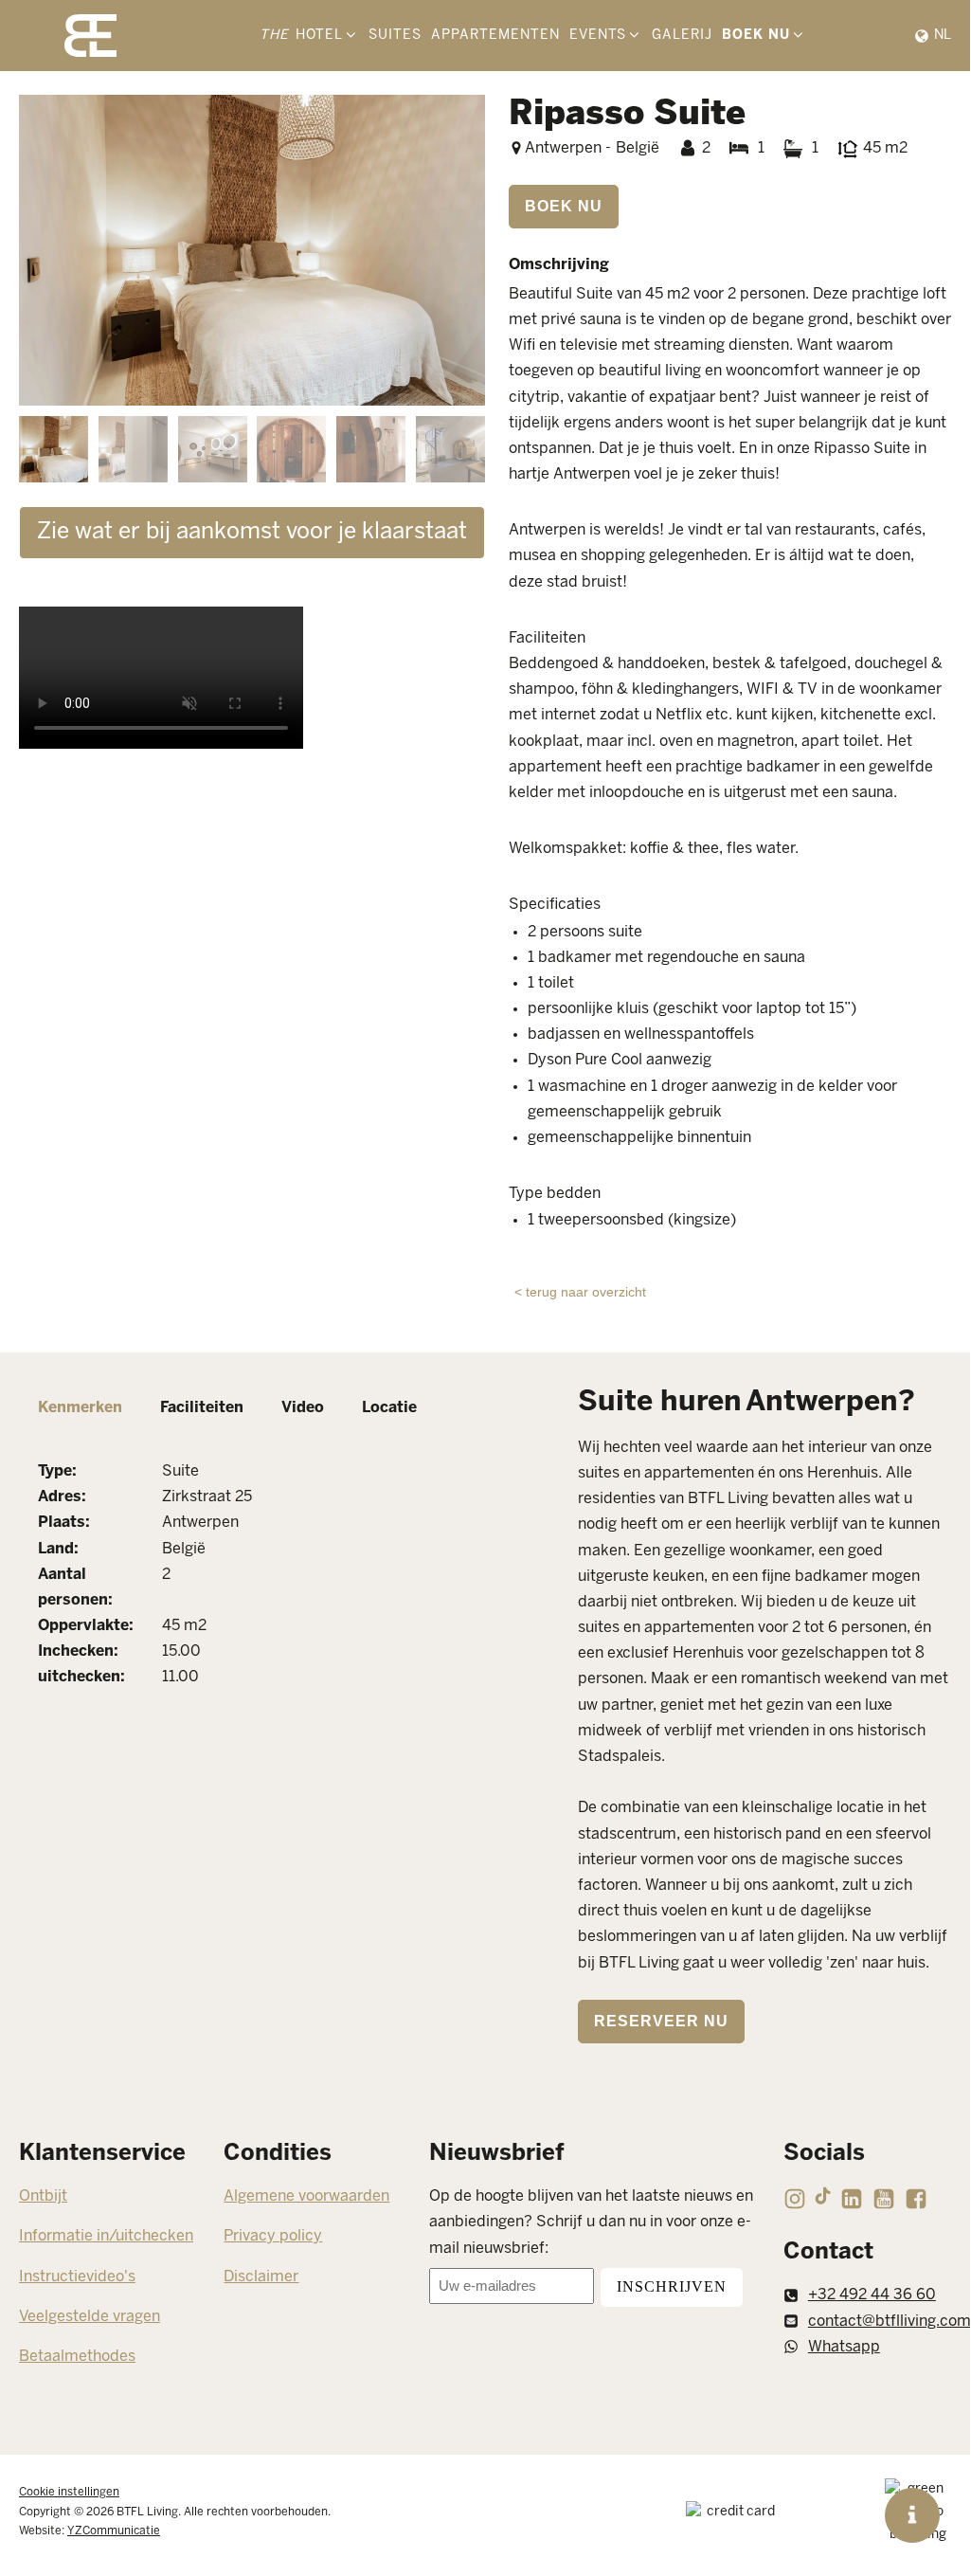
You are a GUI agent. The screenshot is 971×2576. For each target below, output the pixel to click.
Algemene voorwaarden (306, 2196)
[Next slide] (470, 250)
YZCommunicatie (114, 2531)
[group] (252, 250)
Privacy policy (273, 2236)
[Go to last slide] (34, 250)
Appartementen (495, 36)
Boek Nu (564, 206)
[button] (54, 449)
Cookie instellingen (69, 2492)
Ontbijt (43, 2196)
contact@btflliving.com (890, 2322)
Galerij (682, 36)
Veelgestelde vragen (90, 2317)
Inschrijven (672, 2286)
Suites (395, 36)
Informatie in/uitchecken (106, 2236)
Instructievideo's (77, 2277)
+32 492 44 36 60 (872, 2295)
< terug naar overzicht (580, 1292)
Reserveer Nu (661, 2021)
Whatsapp (844, 2347)
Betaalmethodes (77, 2357)
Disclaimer (261, 2277)
